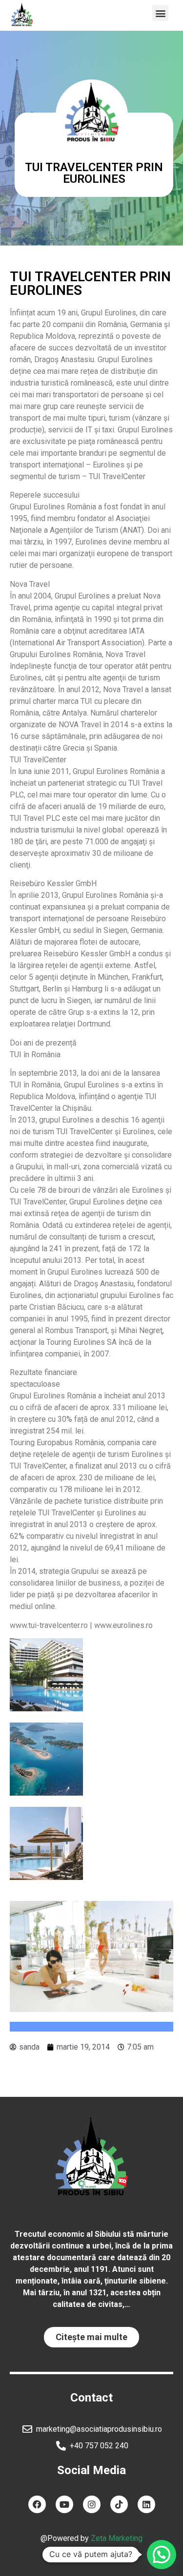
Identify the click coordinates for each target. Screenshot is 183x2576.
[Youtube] (64, 2504)
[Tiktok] (119, 2504)
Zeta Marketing (117, 2538)
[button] (160, 13)
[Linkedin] (146, 2504)
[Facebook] (37, 2504)
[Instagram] (92, 2504)
